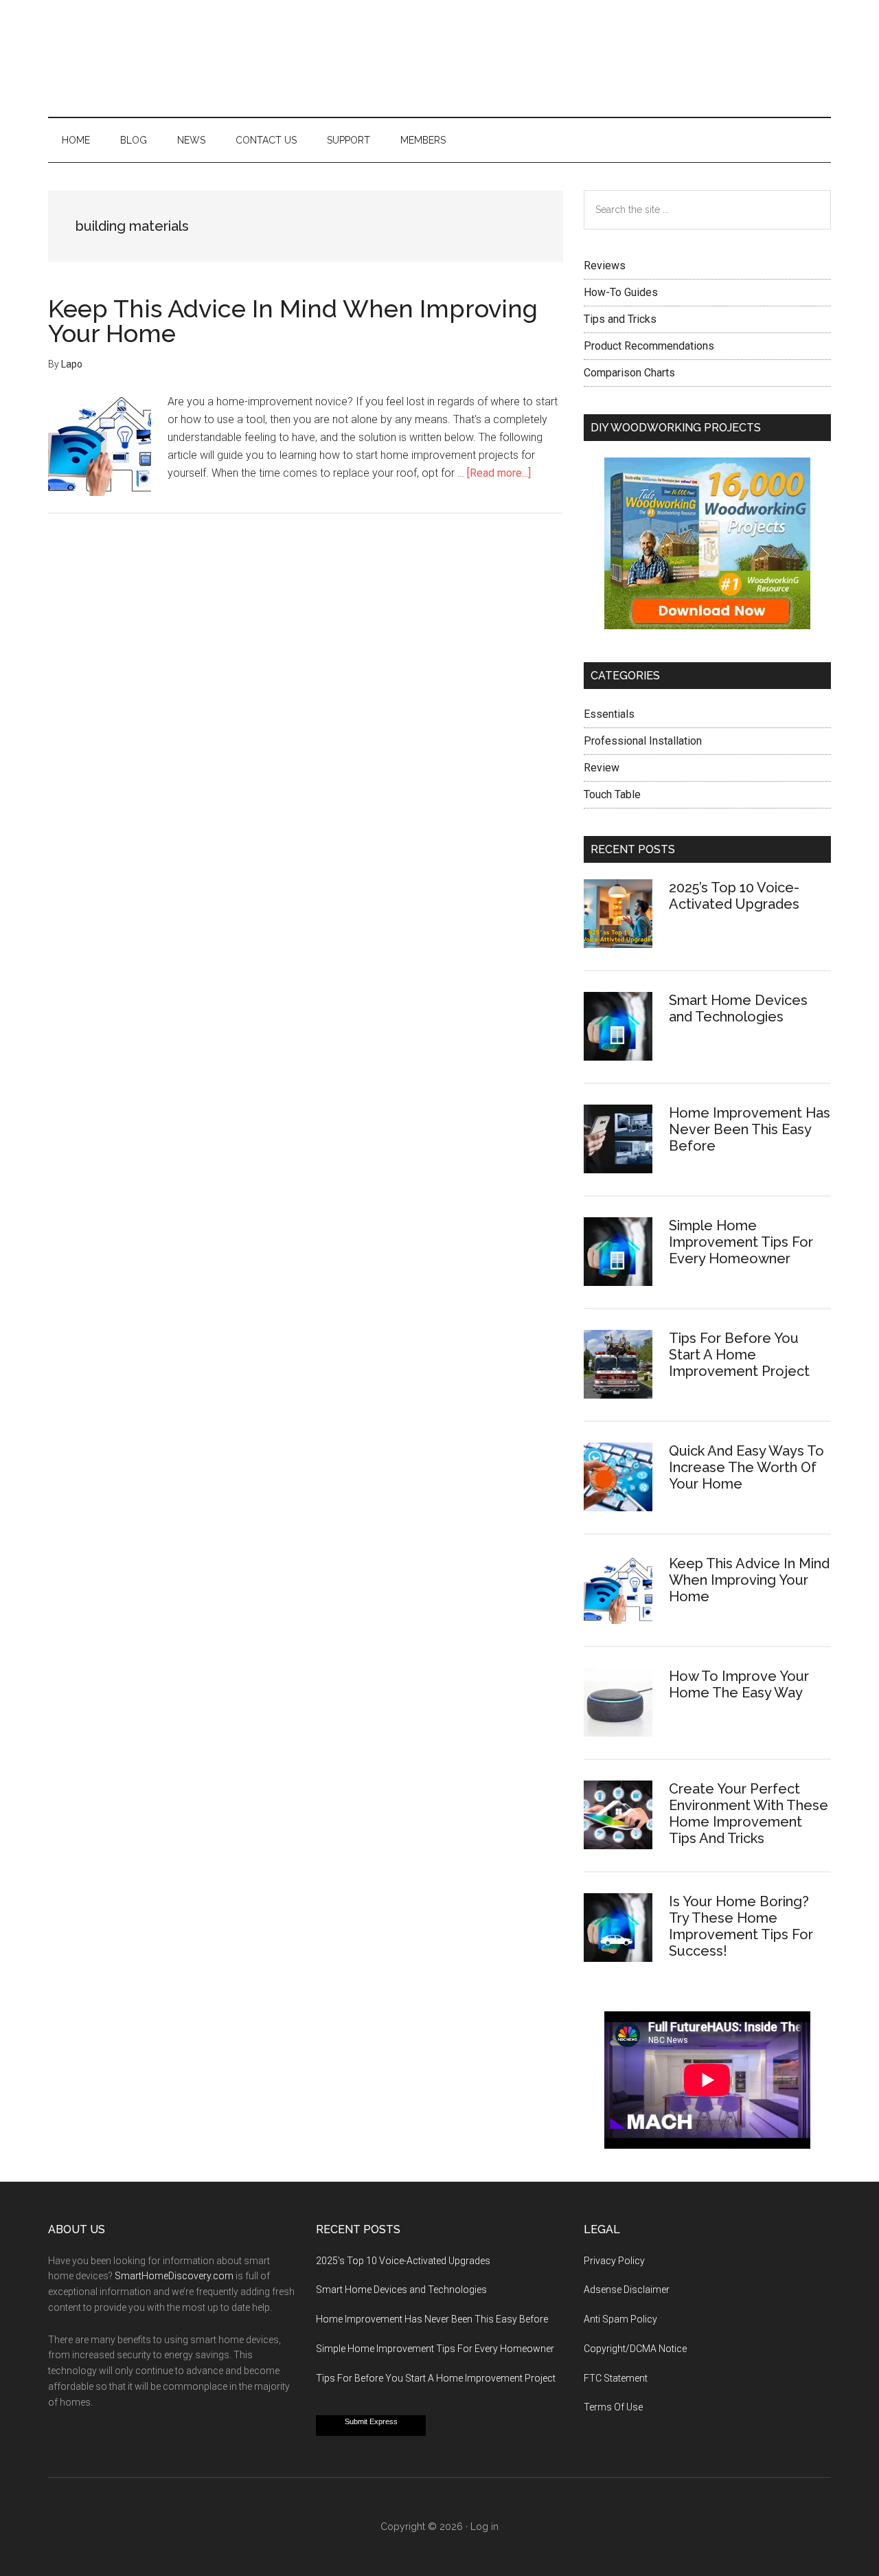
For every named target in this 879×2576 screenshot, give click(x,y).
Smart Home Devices (439, 58)
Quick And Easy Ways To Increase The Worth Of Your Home (746, 1467)
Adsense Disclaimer (627, 2290)
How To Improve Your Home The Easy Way (739, 1684)
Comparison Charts (629, 373)
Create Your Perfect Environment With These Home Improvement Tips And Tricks (749, 1814)
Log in (484, 2527)
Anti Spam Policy (620, 2319)
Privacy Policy (614, 2261)
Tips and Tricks (620, 319)
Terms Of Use (613, 2407)
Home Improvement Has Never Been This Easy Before (750, 1129)
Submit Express (371, 2421)
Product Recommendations (649, 346)
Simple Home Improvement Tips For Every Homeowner (741, 1242)
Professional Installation (643, 741)
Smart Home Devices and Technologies (738, 1008)
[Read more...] (499, 473)
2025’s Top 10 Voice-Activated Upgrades (734, 896)
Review (602, 768)
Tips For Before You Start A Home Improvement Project (739, 1355)
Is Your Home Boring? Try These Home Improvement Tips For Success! (741, 1926)
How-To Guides (621, 292)
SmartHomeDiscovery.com (174, 2276)
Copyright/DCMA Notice (635, 2349)
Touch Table (612, 794)
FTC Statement (616, 2378)
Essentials (609, 714)
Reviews (605, 265)
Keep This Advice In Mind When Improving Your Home (293, 321)
